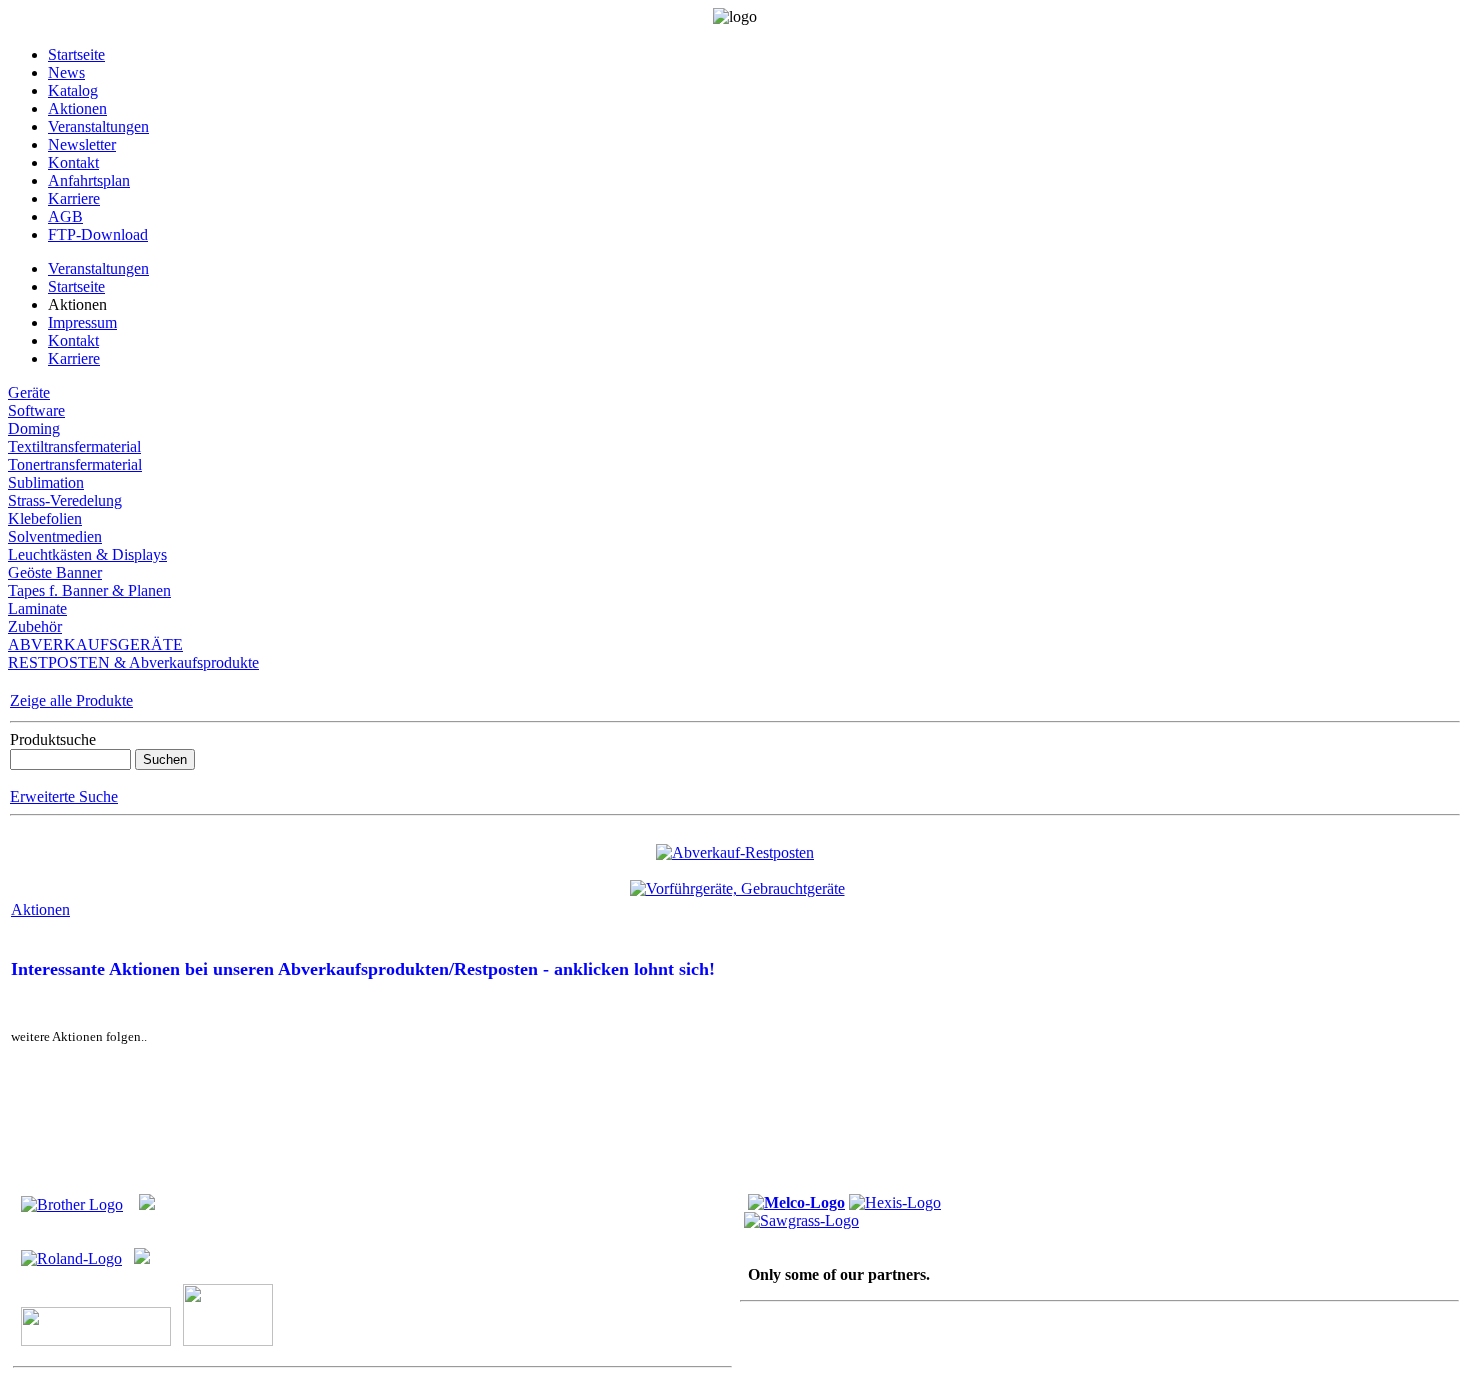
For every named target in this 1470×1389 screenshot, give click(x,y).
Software (36, 410)
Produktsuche (53, 739)
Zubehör (35, 626)
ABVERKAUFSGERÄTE (95, 644)
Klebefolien (45, 518)
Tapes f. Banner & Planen (89, 590)
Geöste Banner (55, 572)
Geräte (29, 392)
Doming (34, 428)
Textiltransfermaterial (74, 446)
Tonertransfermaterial (75, 464)
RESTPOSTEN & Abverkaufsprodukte (133, 662)
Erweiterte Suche (64, 796)
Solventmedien (55, 536)
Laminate (37, 608)
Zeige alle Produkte (71, 700)
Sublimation (46, 482)
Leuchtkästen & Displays (87, 554)
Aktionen (40, 909)
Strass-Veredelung (65, 500)
